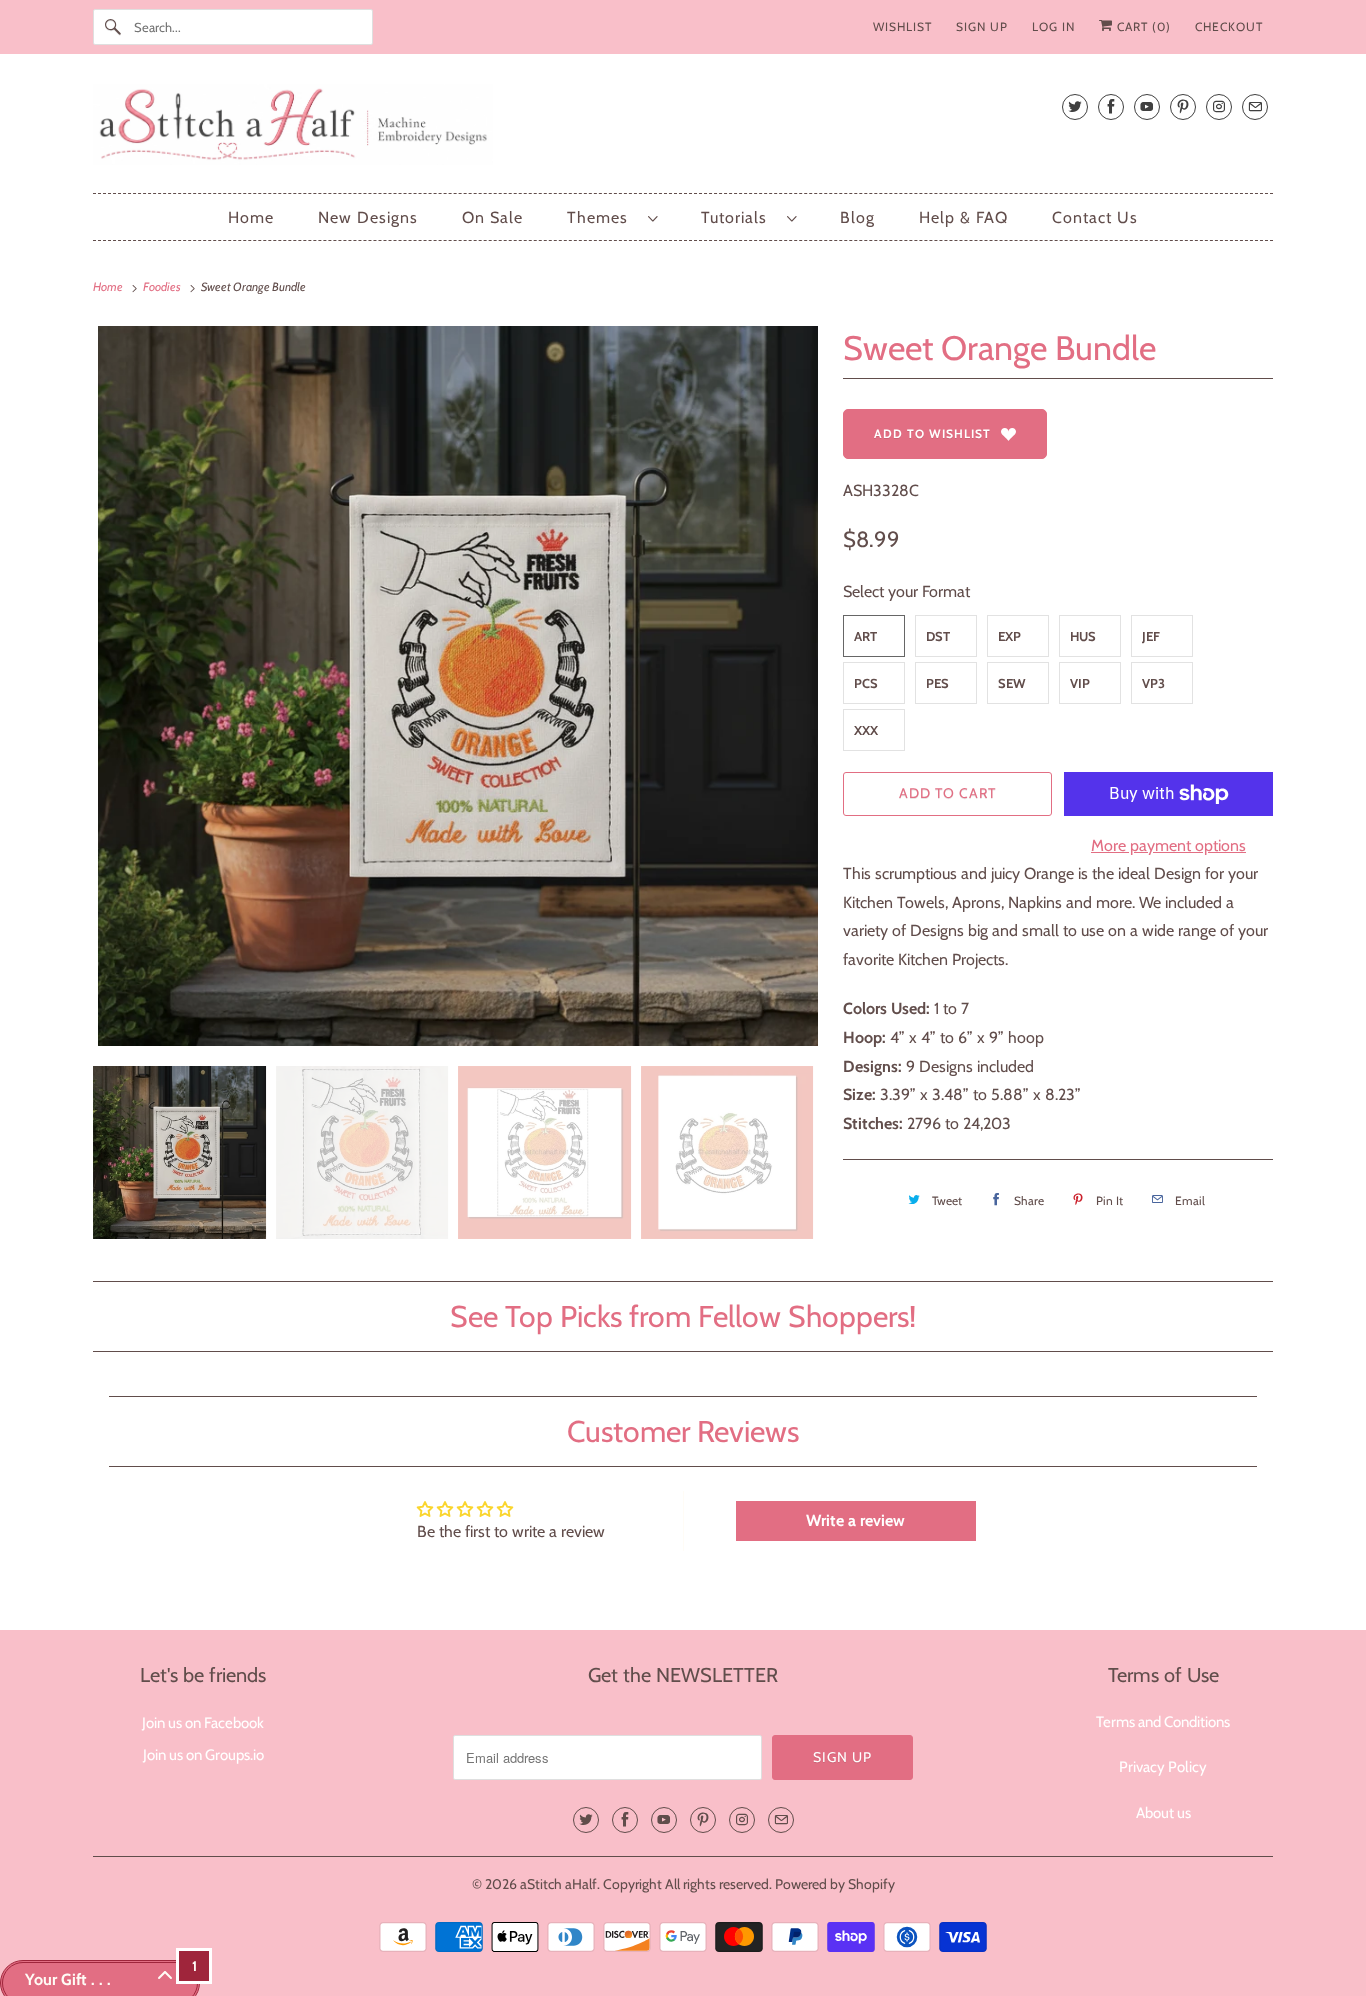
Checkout (1229, 26)
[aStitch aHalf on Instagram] (1219, 106)
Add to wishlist (932, 433)
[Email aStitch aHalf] (1255, 106)
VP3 (1153, 683)
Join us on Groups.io (203, 1755)
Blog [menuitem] (857, 217)
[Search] (113, 27)
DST (938, 636)
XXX (866, 730)
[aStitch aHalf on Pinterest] (1183, 106)
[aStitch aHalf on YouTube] (1147, 106)
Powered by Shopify (835, 1884)
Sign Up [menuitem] (982, 26)
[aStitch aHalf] (683, 128)
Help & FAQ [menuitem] (963, 217)
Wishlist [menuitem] (902, 26)
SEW (1012, 683)
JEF (1151, 636)
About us (1163, 1813)
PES (937, 683)
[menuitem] (612, 217)
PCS (866, 683)
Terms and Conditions (1163, 1722)
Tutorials (739, 217)
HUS (1083, 636)
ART (865, 636)
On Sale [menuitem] (492, 217)
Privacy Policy (1163, 1767)
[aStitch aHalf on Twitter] (1075, 106)
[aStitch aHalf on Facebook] (1111, 106)
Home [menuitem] (251, 217)
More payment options (1168, 845)
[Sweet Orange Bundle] (458, 686)
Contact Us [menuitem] (1095, 217)
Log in (1053, 26)
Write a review (855, 1520)
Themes (602, 217)
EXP (1009, 636)
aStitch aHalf (558, 1884)
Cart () (1142, 26)
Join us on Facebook (203, 1723)
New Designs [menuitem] (368, 217)
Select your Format (906, 591)
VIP (1080, 683)
